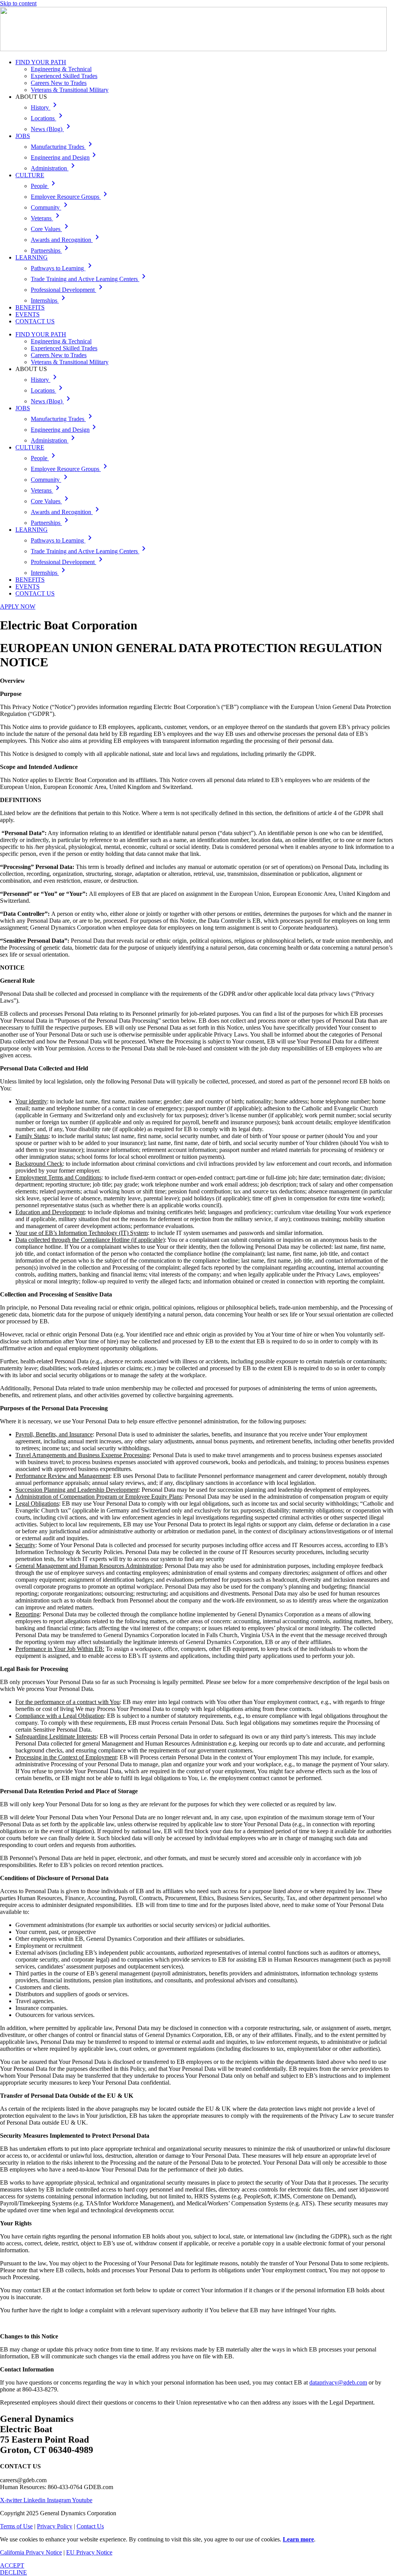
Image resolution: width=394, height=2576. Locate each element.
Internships (49, 300)
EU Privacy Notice (89, 2552)
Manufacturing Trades (63, 147)
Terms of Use (16, 2526)
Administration (54, 168)
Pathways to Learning (63, 268)
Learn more (298, 2539)
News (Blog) (52, 129)
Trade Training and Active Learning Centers (90, 279)
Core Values (51, 229)
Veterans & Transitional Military (70, 90)
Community (51, 207)
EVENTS (28, 314)
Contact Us (90, 2526)
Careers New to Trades (59, 83)
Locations (48, 118)
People (44, 186)
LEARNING (32, 257)
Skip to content (18, 3)
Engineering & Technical (61, 69)
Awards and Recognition (66, 240)
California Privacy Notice (31, 2552)
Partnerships (51, 250)
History (45, 107)
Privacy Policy (55, 2526)
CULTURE (30, 175)
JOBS (23, 136)
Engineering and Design (65, 157)
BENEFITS (30, 307)
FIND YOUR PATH (41, 62)
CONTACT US (35, 321)
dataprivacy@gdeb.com (338, 2382)
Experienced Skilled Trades (64, 76)
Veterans (47, 218)
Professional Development (68, 290)
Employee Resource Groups (70, 197)
